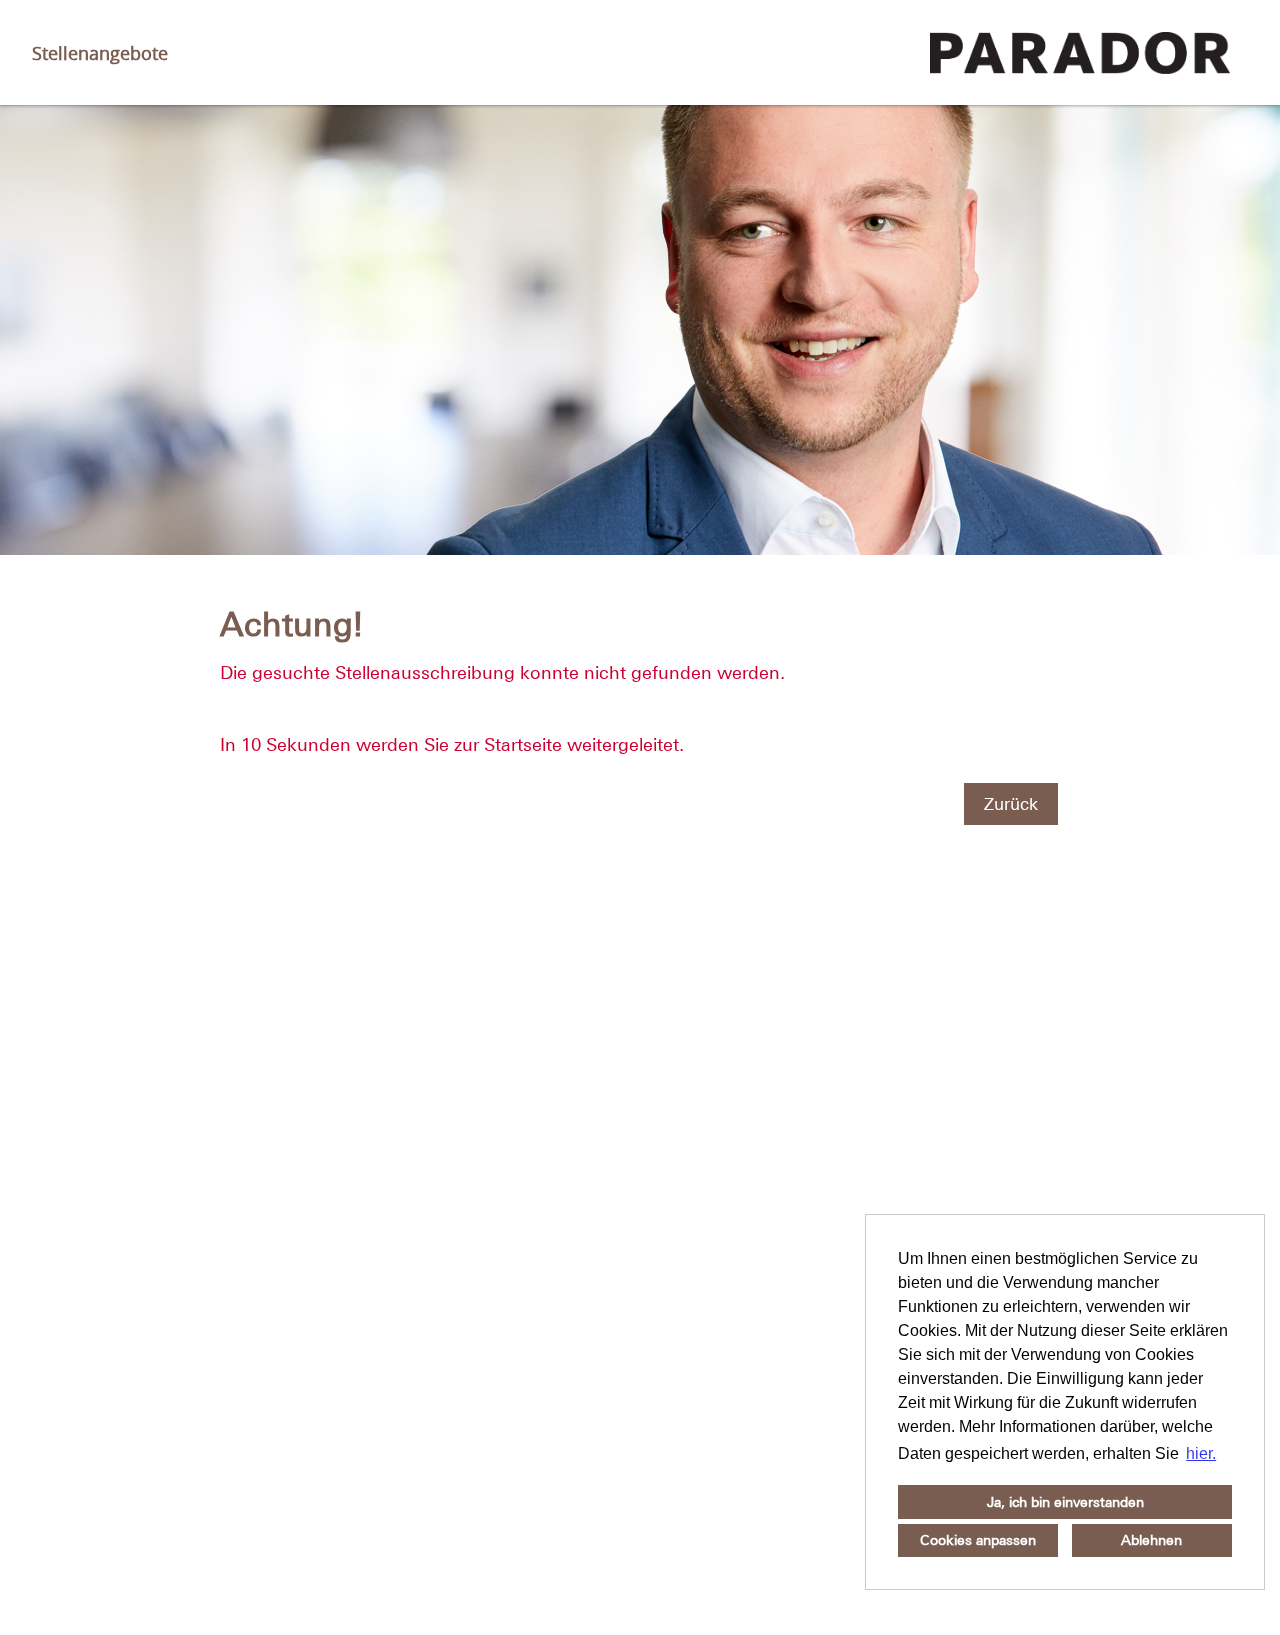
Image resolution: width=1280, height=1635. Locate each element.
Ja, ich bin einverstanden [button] (1065, 1502)
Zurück (1011, 804)
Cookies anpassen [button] (978, 1540)
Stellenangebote (100, 53)
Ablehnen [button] (1151, 1540)
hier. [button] (1201, 1453)
